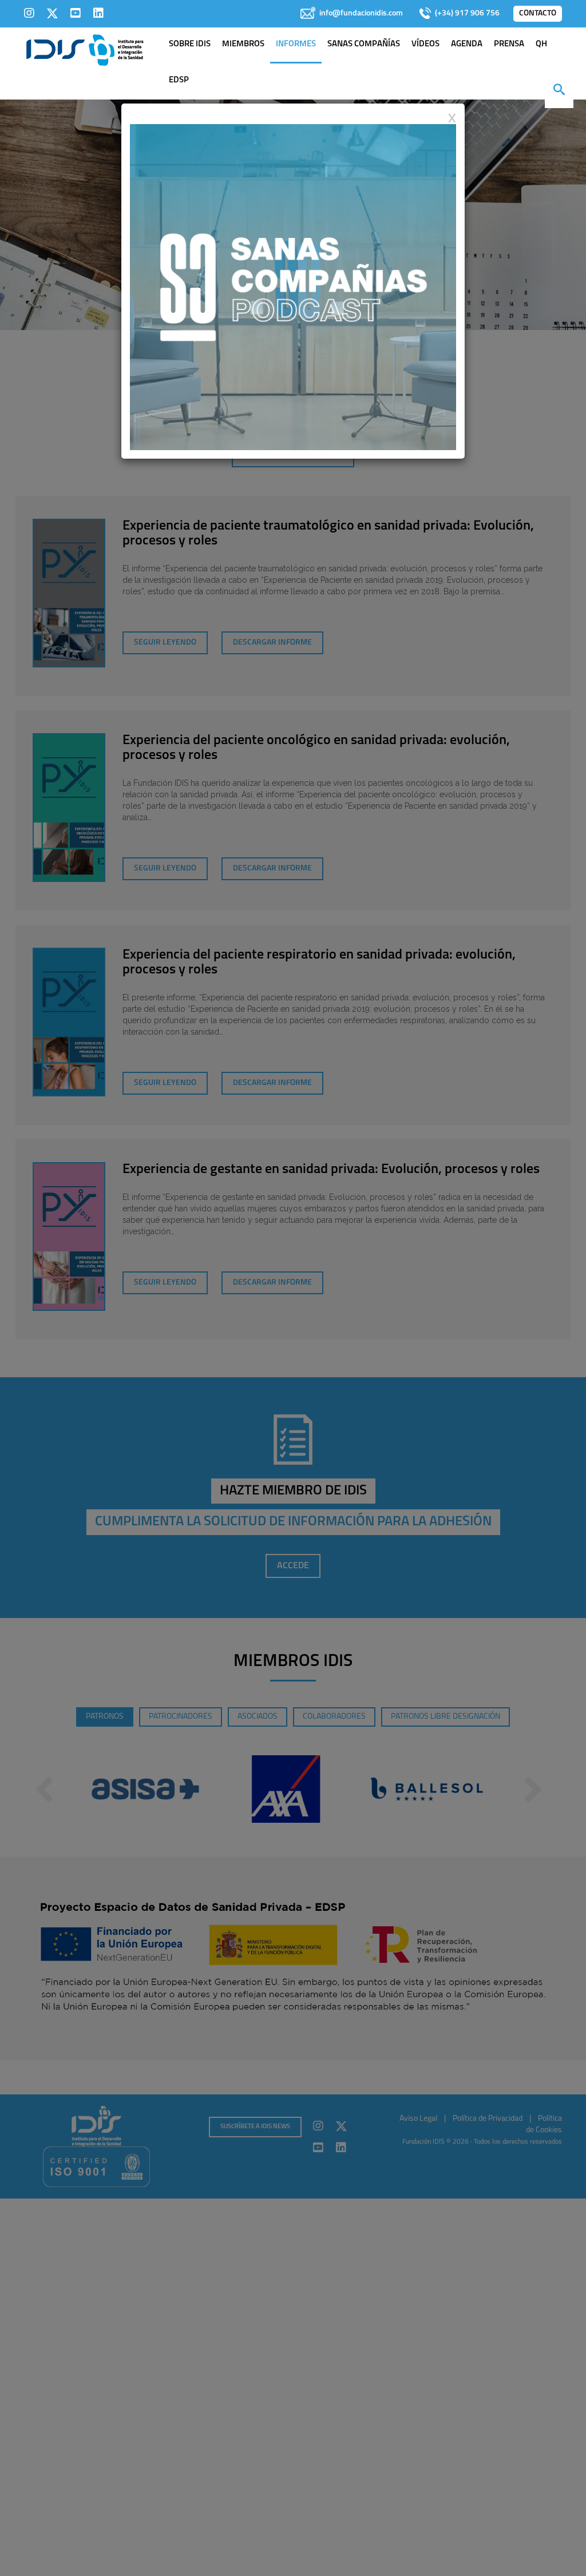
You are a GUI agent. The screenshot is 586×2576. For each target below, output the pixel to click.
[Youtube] (76, 13)
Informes (296, 44)
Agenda (467, 44)
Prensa (509, 44)
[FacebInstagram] (29, 13)
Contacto (538, 13)
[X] (52, 13)
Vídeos (425, 44)
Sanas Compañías (364, 44)
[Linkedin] (98, 13)
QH (541, 44)
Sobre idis (190, 44)
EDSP (179, 80)
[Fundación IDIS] (85, 49)
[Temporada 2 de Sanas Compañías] (293, 287)
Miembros (243, 44)
